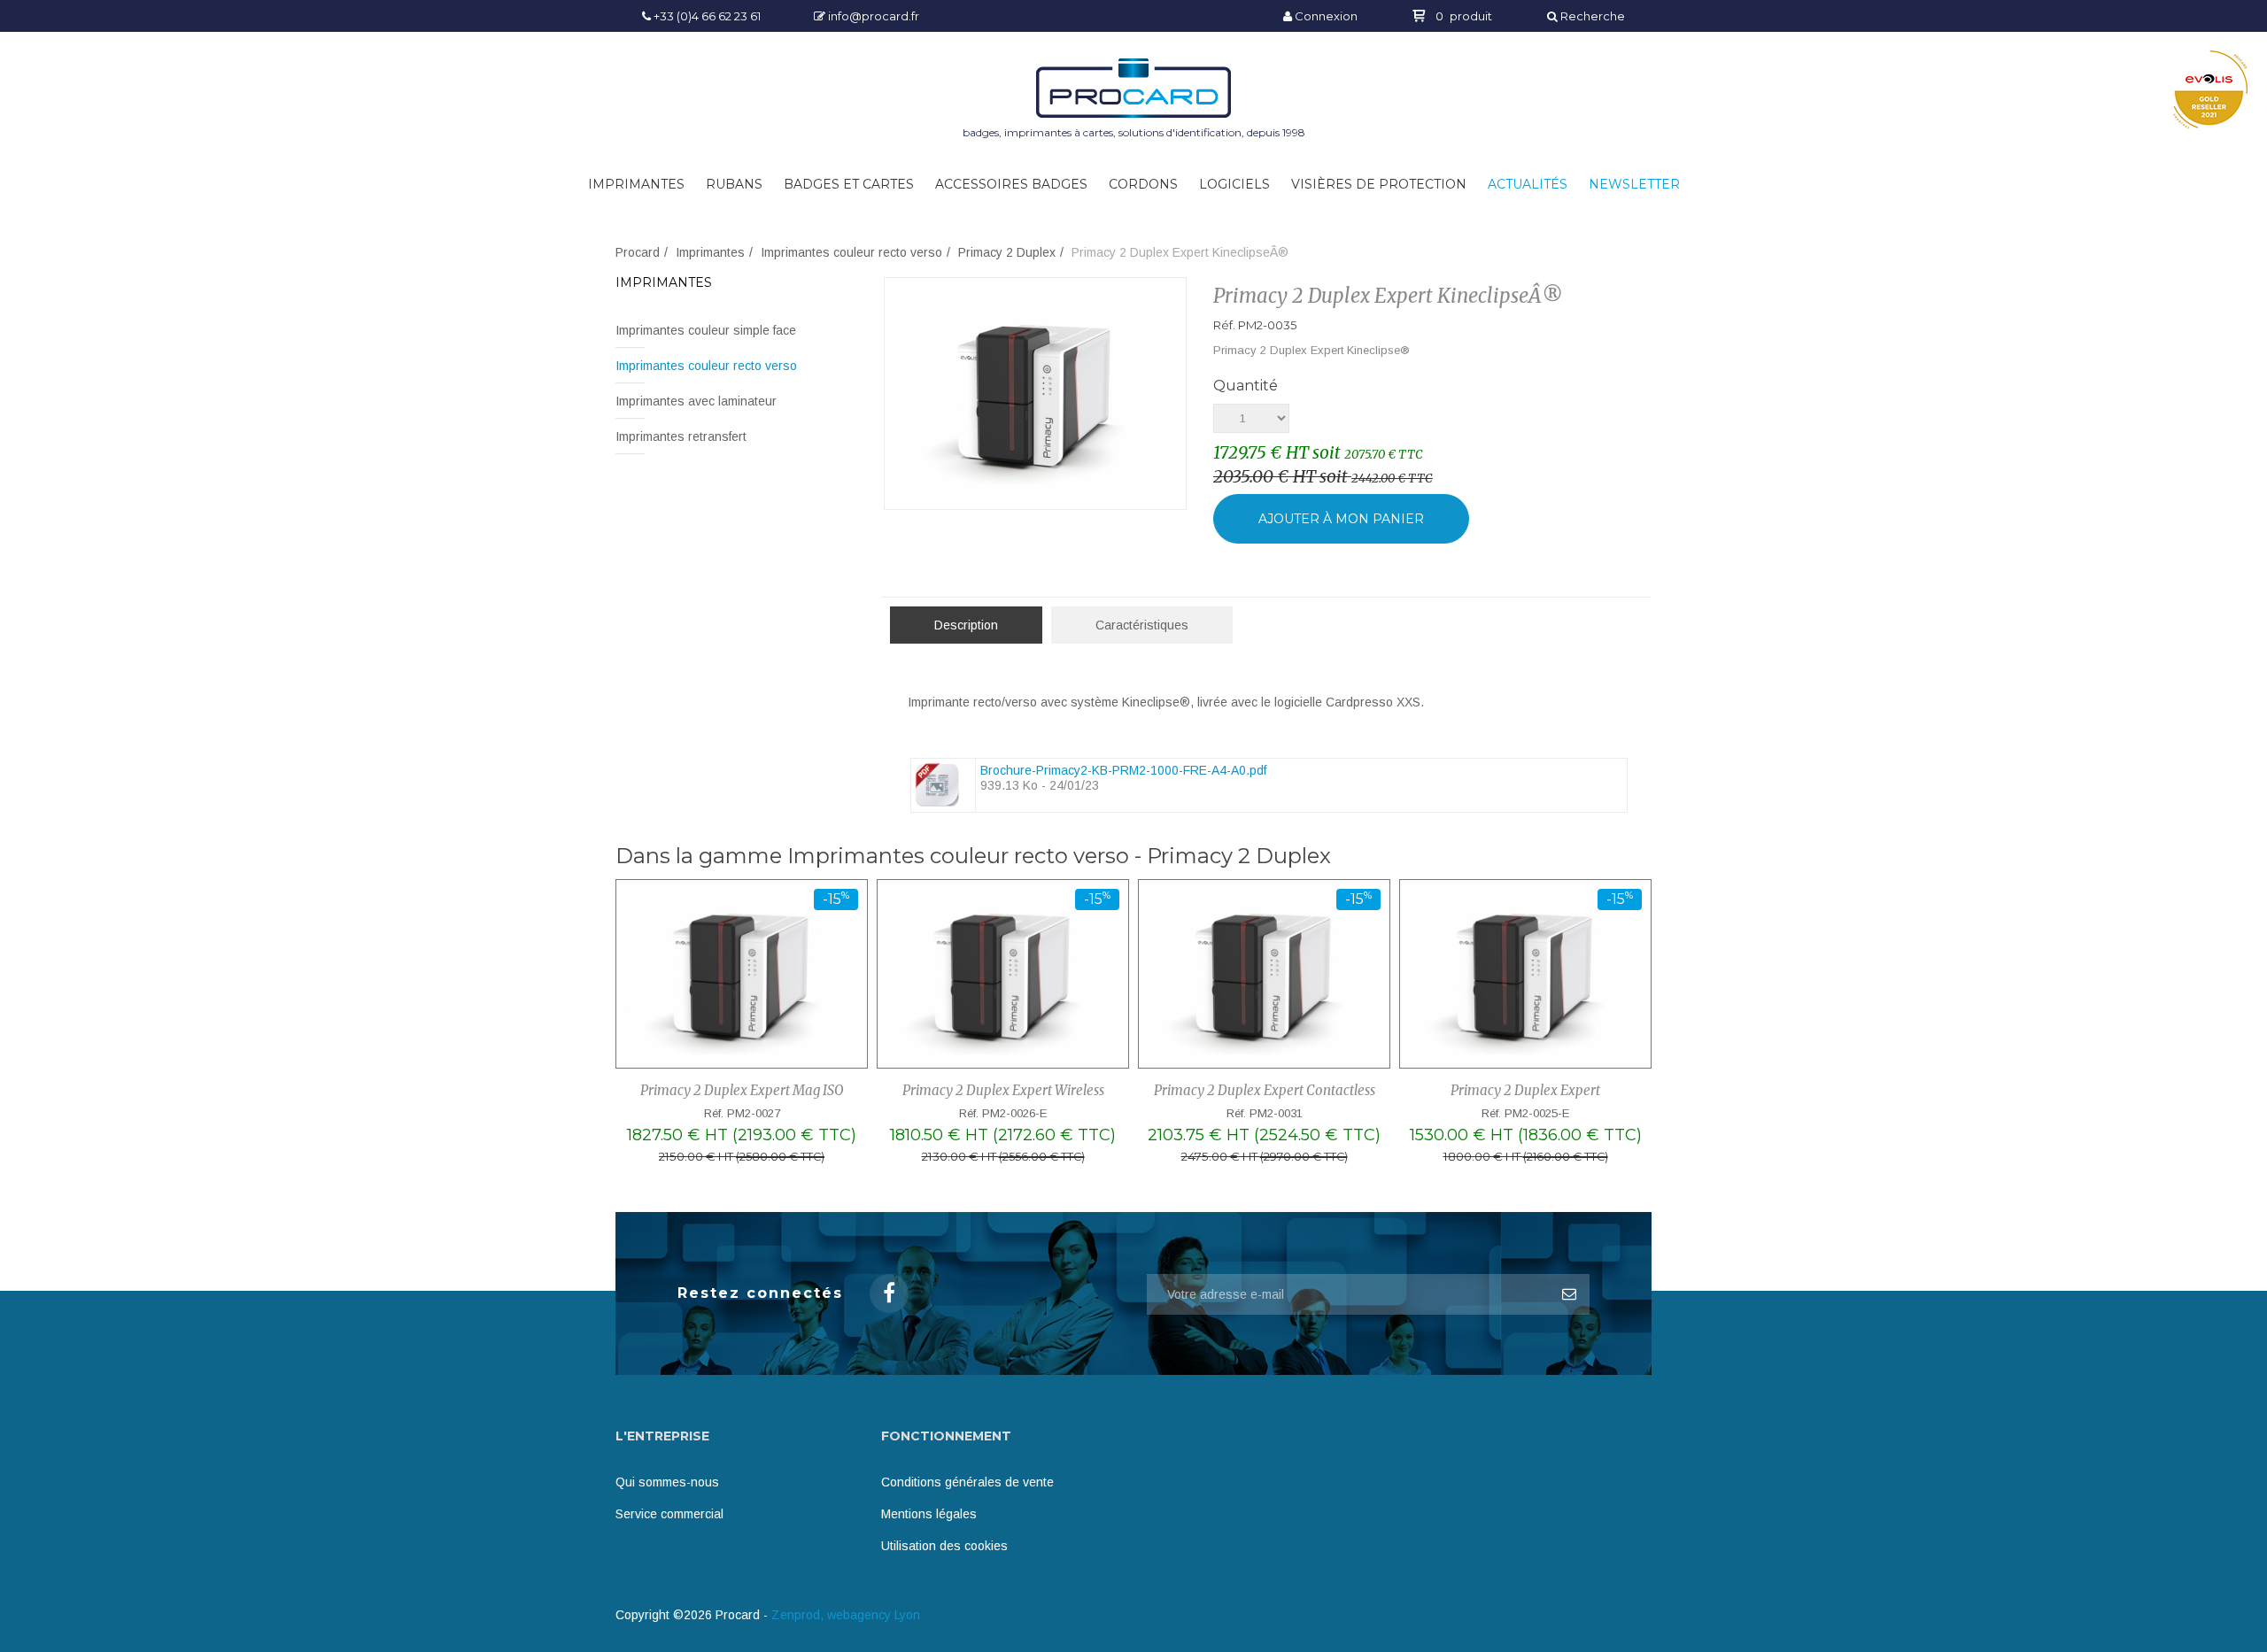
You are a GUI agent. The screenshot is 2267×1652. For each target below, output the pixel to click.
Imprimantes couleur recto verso (851, 252)
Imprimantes (636, 184)
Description (966, 625)
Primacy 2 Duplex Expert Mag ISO (742, 1090)
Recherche (1591, 16)
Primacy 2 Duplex (1007, 252)
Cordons (1143, 184)
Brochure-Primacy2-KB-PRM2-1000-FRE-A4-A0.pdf (1123, 770)
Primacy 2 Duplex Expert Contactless (1265, 1090)
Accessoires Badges (1011, 184)
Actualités (1528, 184)
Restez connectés (760, 1293)
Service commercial (669, 1514)
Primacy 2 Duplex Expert (1525, 1090)
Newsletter (1634, 184)
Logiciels (1234, 184)
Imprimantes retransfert (681, 436)
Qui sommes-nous (667, 1482)
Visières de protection (1379, 184)
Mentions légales (929, 1514)
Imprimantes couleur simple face (706, 330)
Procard (638, 252)
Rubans (734, 184)
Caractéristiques (1142, 625)
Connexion (1325, 16)
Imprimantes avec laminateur (696, 401)
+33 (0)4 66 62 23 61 (706, 16)
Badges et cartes (849, 184)
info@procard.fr (872, 16)
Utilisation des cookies (944, 1546)
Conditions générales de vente (967, 1482)
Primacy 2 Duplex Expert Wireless (1003, 1090)
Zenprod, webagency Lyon (846, 1615)
